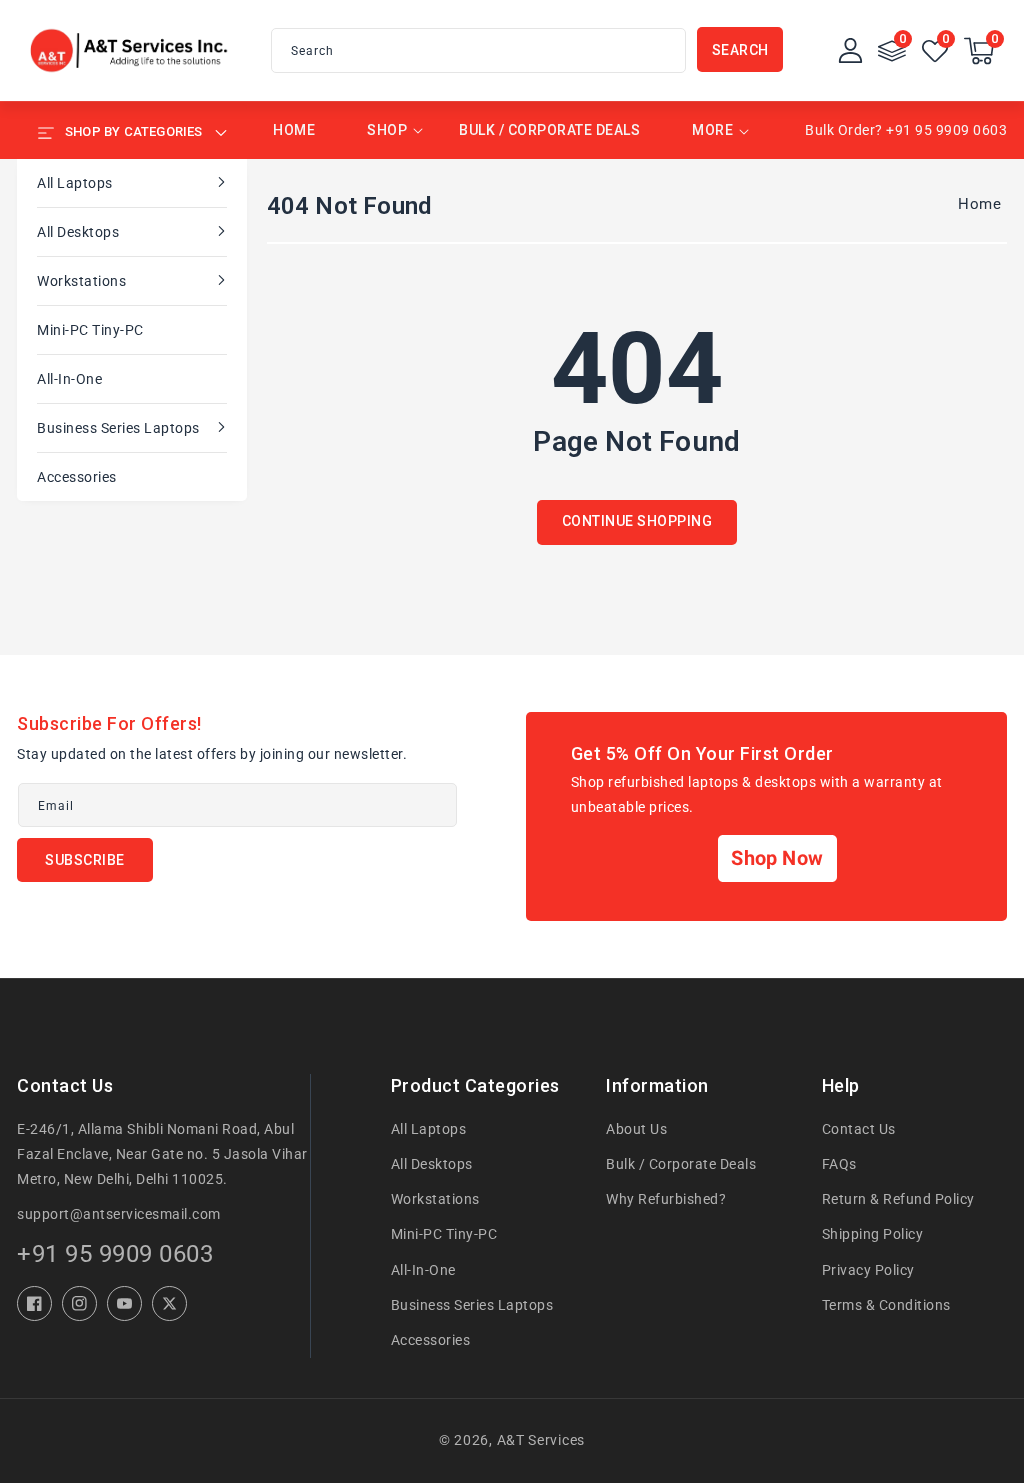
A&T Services (541, 1440)
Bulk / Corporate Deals (681, 1164)
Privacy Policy (868, 1270)
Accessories (77, 477)
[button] (979, 51)
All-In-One (69, 379)
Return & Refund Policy (898, 1199)
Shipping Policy (873, 1234)
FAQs (839, 1164)
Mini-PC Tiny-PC (90, 330)
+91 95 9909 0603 (115, 1254)
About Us (636, 1129)
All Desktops (78, 232)
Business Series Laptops (118, 428)
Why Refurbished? (666, 1199)
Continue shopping (637, 521)
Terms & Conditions (886, 1305)
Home (979, 204)
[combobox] (478, 50)
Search (740, 50)
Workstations (81, 281)
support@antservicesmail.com (119, 1214)
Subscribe (85, 860)
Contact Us (859, 1129)
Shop (387, 130)
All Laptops (75, 183)
